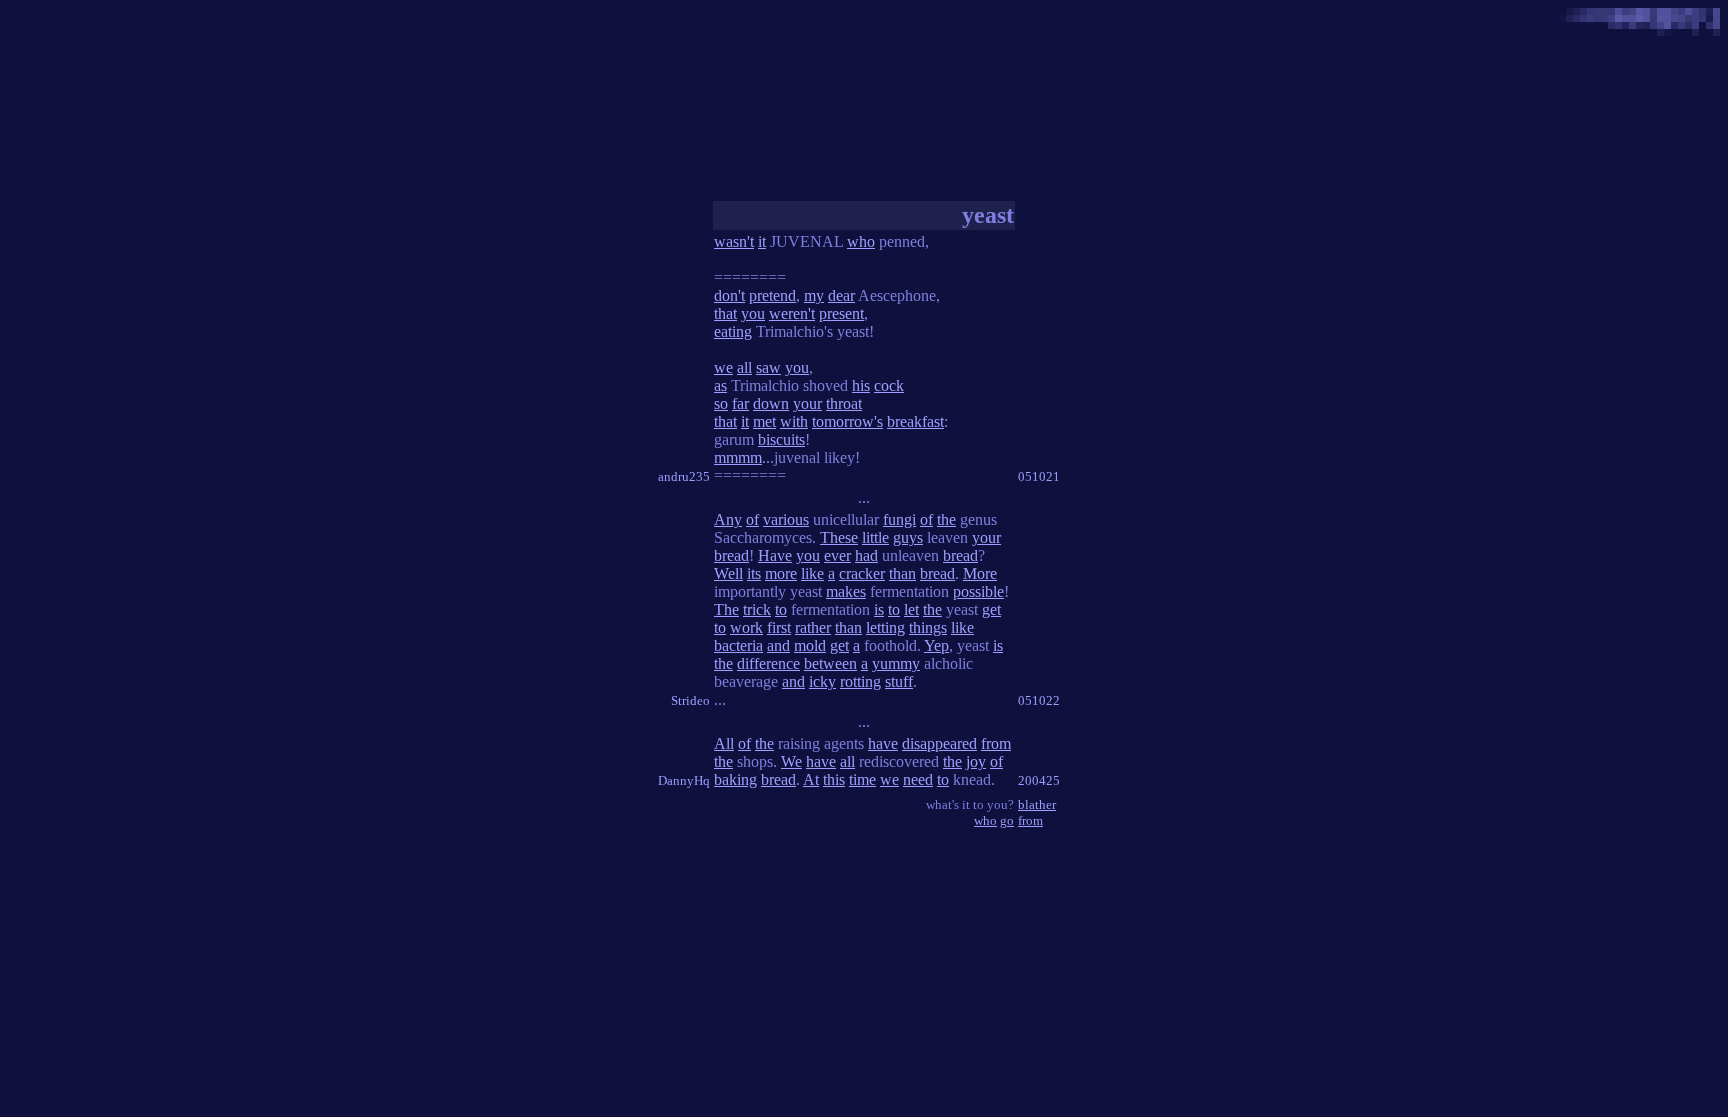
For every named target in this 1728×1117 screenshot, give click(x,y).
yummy (896, 663)
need (918, 779)
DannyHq (684, 780)
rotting (860, 681)
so (721, 403)
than (902, 573)
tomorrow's (847, 421)
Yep (936, 645)
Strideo (690, 700)
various (786, 519)
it (762, 241)
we (723, 367)
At (811, 779)
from (996, 743)
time (862, 779)
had (866, 555)
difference (768, 663)
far (740, 403)
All (724, 743)
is (879, 609)
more (781, 573)
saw (768, 367)
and (778, 645)
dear (841, 295)
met (764, 421)
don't (729, 295)
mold (810, 645)
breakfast (915, 421)
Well (728, 573)
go (1007, 820)
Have (775, 555)
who (861, 241)
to (781, 609)
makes (846, 591)
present (841, 313)
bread (731, 555)
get (991, 609)
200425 (1039, 780)
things (928, 627)
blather (1037, 804)
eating (733, 331)
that (725, 313)
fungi (899, 519)
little (875, 537)
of (752, 519)
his (861, 385)
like (812, 573)
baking (735, 779)
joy (976, 761)
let (911, 609)
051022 (1039, 700)
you (753, 313)
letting (885, 627)
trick (757, 609)
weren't (792, 313)
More (980, 573)
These (839, 537)
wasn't (734, 241)
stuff (899, 681)
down (771, 403)
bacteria (738, 645)
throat (844, 403)
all (744, 367)
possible (978, 591)
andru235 (684, 476)
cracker (862, 573)
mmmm (738, 457)
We (791, 761)
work (746, 627)
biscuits (781, 439)
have (883, 743)
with (794, 421)
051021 (1039, 476)
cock (889, 385)
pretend (772, 295)
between (830, 663)
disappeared (939, 743)
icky (822, 681)
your (807, 403)
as (720, 385)
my (814, 295)
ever (837, 555)
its (754, 573)
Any (728, 519)
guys (908, 537)
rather (813, 627)
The (726, 609)
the (946, 519)
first (779, 627)
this (834, 779)
